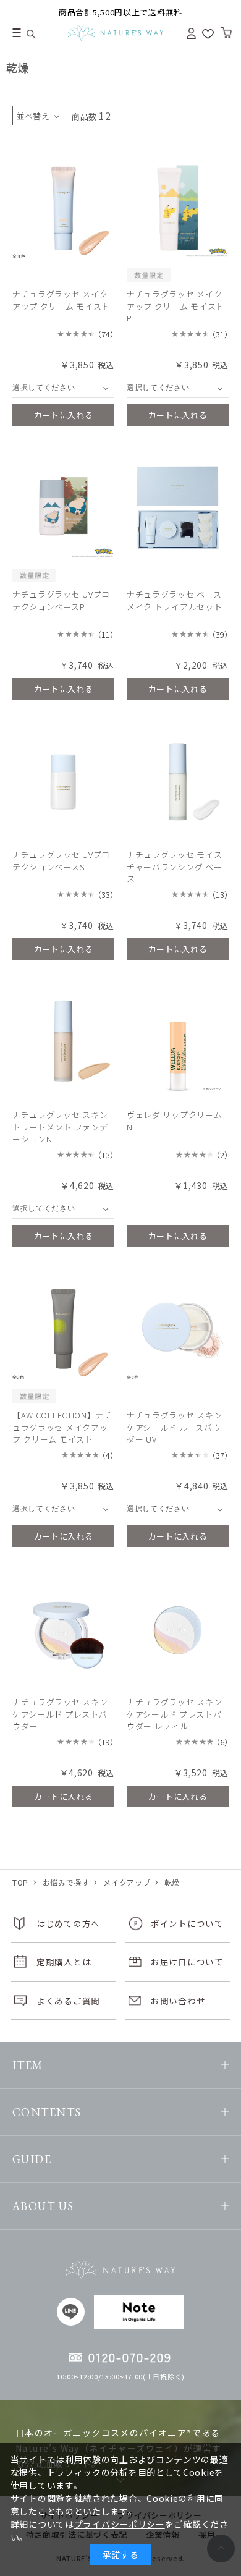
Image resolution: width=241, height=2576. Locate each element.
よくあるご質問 (68, 2001)
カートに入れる (64, 415)
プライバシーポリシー (120, 2524)
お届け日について (187, 1962)
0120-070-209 (130, 2357)
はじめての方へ (68, 1923)
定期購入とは (64, 1962)
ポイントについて (187, 1923)
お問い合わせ (178, 2001)
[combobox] (63, 388)
